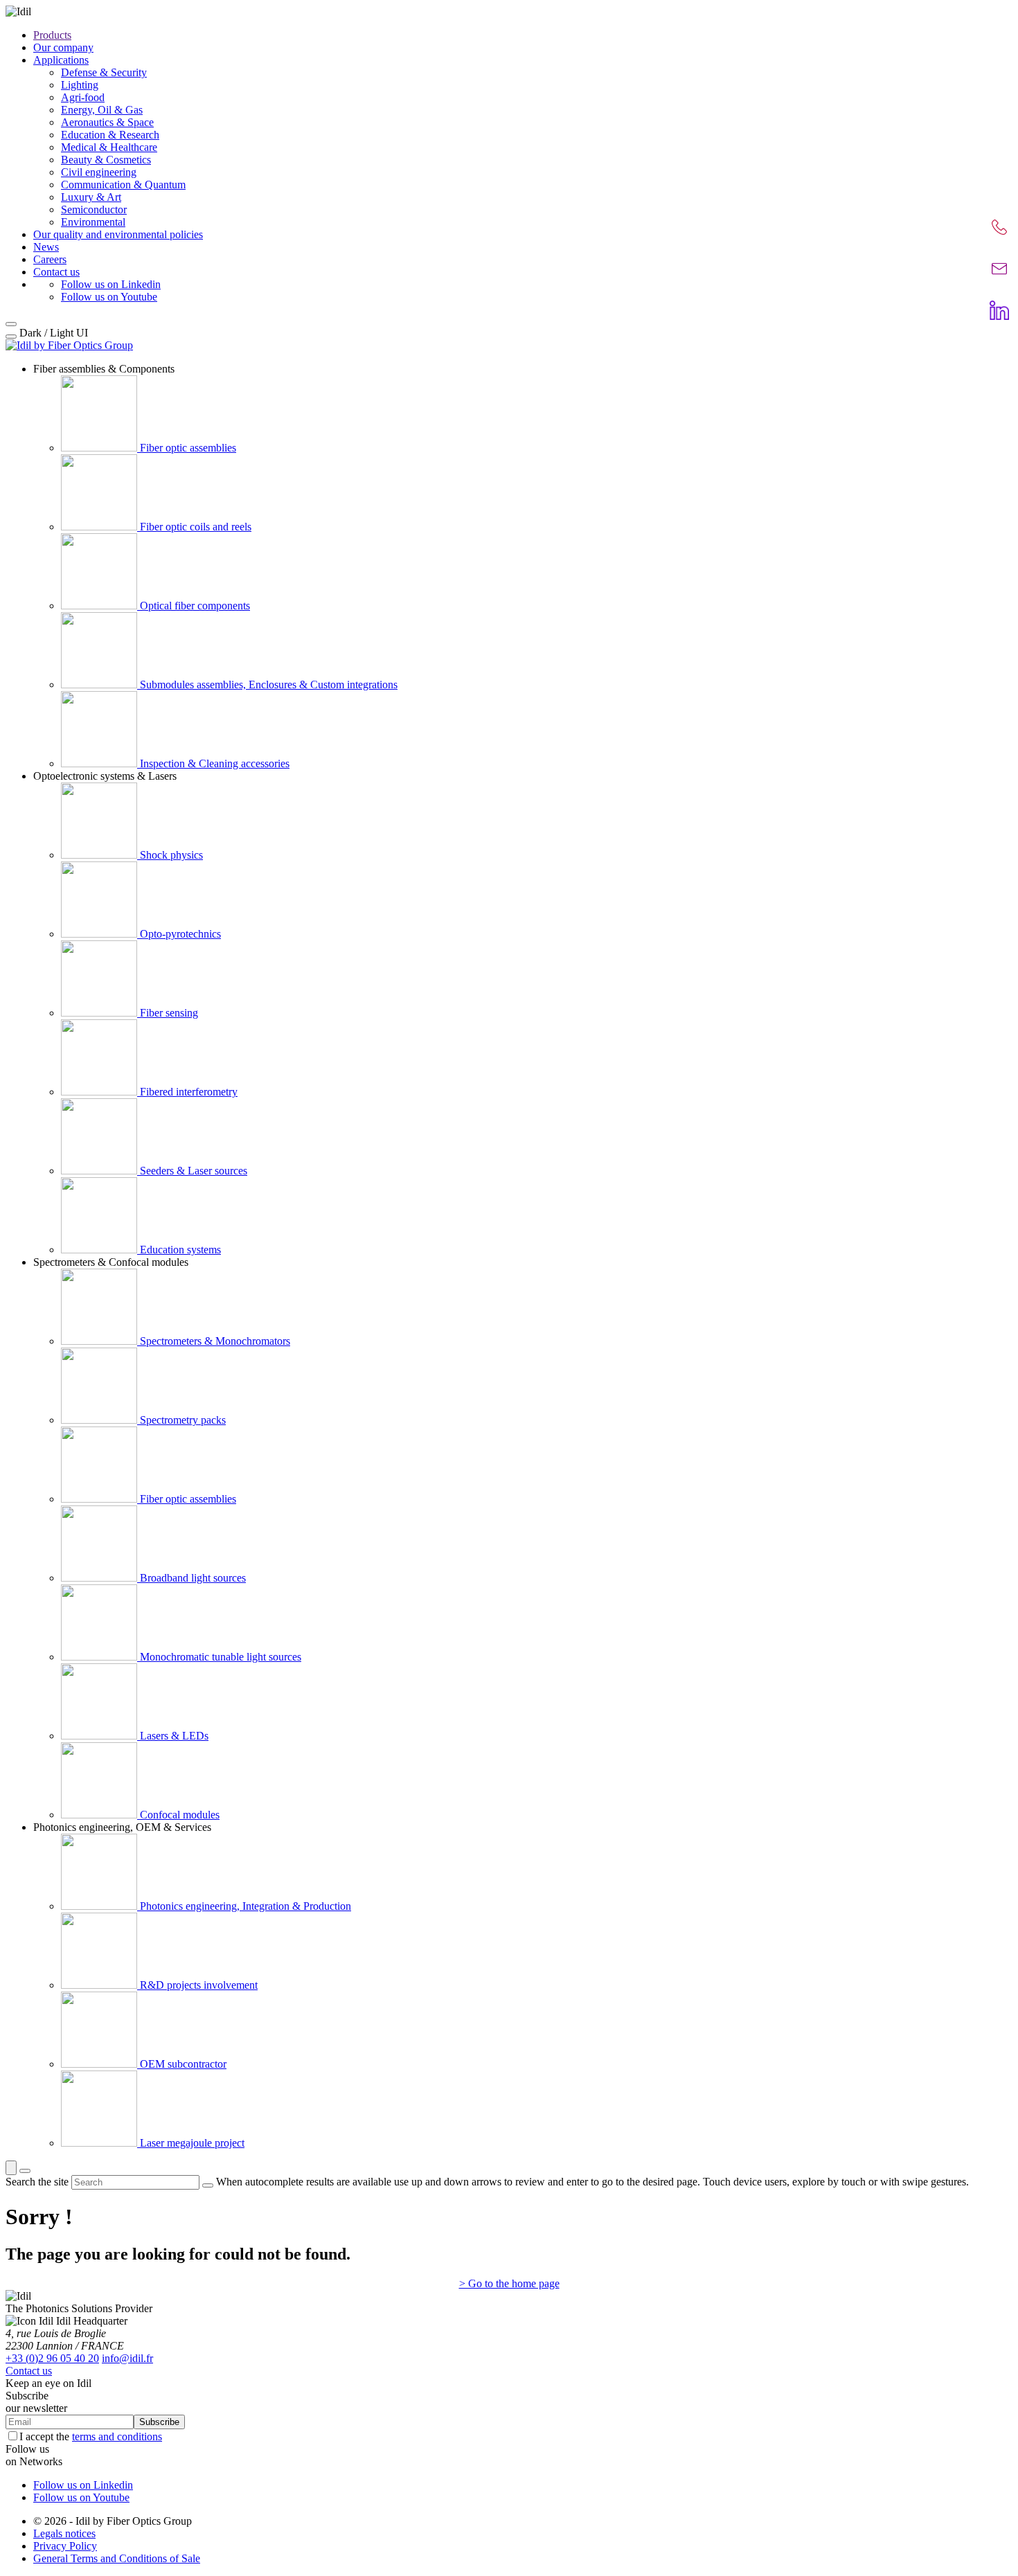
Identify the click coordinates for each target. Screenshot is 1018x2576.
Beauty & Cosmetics (106, 160)
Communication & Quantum (123, 185)
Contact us (56, 272)
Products (52, 35)
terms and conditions (117, 2436)
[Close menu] (11, 324)
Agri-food (83, 97)
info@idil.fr (127, 2358)
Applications (61, 60)
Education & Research (110, 135)
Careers (50, 259)
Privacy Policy (65, 2546)
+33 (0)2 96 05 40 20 (52, 2358)
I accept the (91, 2436)
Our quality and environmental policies (118, 234)
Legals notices (64, 2533)
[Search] (11, 2168)
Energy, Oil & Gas (102, 110)
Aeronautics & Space (107, 122)
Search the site (37, 2182)
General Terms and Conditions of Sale (117, 2558)
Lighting (80, 85)
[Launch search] (208, 2185)
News (46, 247)
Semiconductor (94, 209)
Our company (63, 47)
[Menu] (25, 2171)
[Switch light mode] (11, 337)
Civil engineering (99, 172)
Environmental (93, 222)
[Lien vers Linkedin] (999, 310)
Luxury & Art (91, 197)
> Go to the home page (509, 2283)
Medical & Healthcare (109, 147)
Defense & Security (104, 72)
